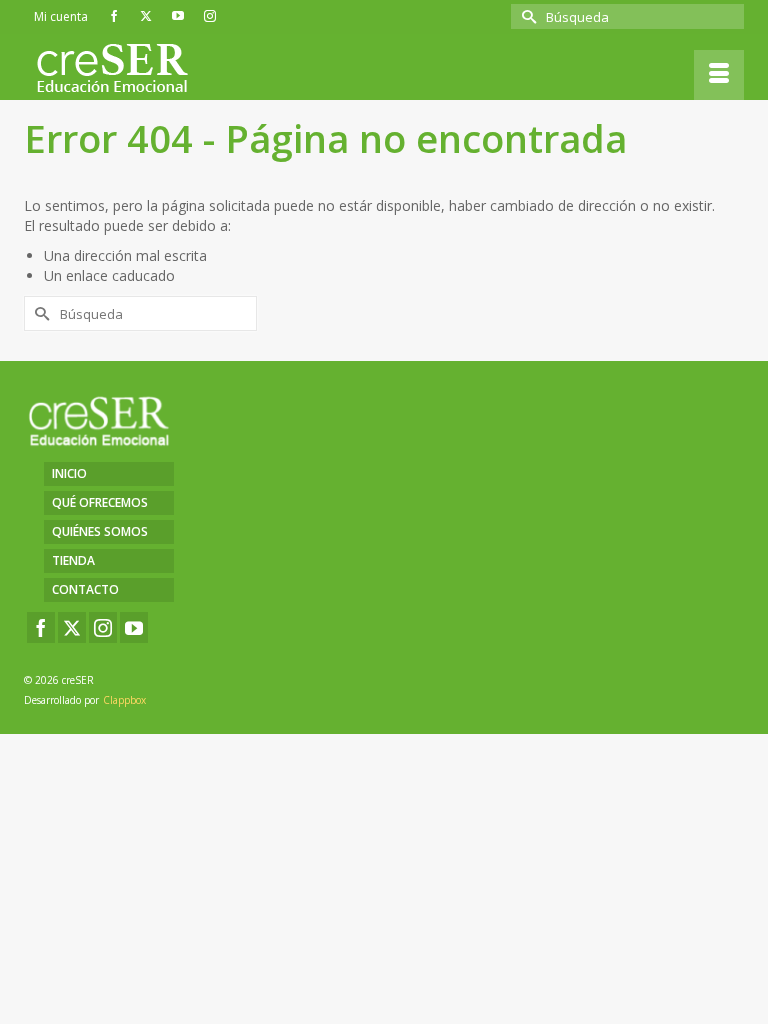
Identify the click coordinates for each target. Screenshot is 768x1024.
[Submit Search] (526, 16)
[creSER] (389, 69)
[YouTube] (134, 627)
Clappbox (124, 700)
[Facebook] (41, 627)
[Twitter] (72, 627)
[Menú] (719, 75)
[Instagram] (103, 627)
